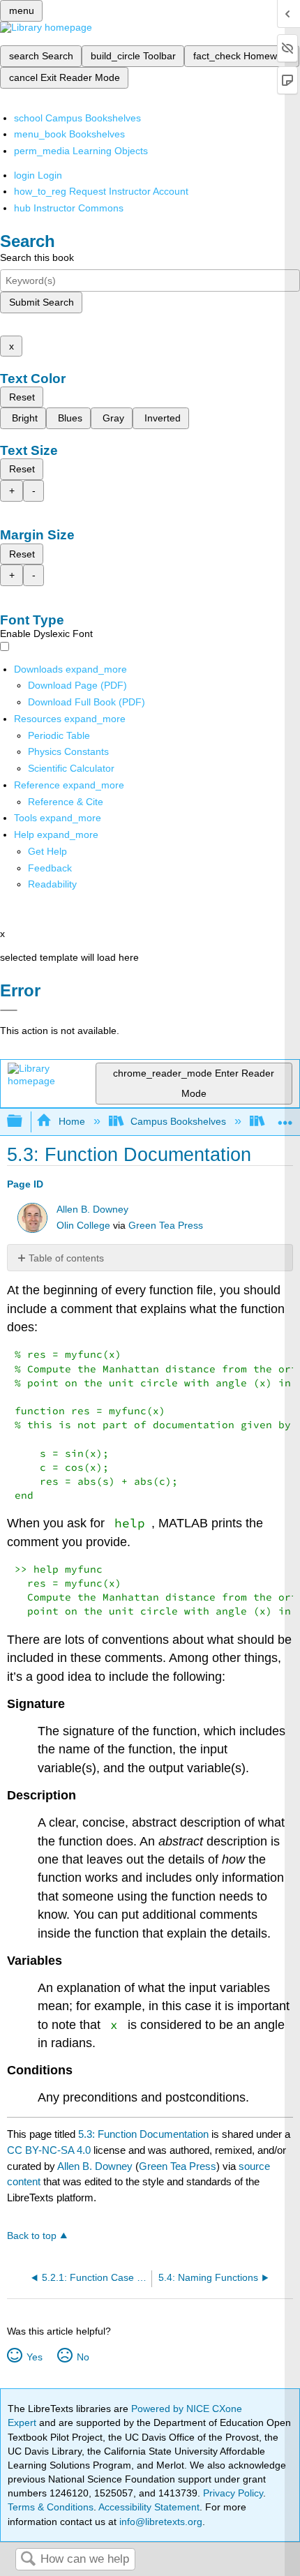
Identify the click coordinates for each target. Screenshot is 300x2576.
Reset (22, 397)
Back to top (32, 2236)
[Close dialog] (9, 1010)
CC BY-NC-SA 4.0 (49, 2150)
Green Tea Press (166, 1226)
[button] (50, 868)
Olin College (83, 1226)
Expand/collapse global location (285, 1117)
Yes (34, 2357)
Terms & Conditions (51, 2507)
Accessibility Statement (149, 2507)
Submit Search (42, 302)
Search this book (37, 257)
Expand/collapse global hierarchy (24, 1122)
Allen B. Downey (92, 1210)
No (83, 2357)
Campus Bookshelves (178, 1121)
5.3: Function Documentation (143, 2134)
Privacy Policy (233, 2493)
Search (28, 2560)
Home (72, 1121)
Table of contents (66, 1258)
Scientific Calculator (71, 768)
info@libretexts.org (159, 2522)
